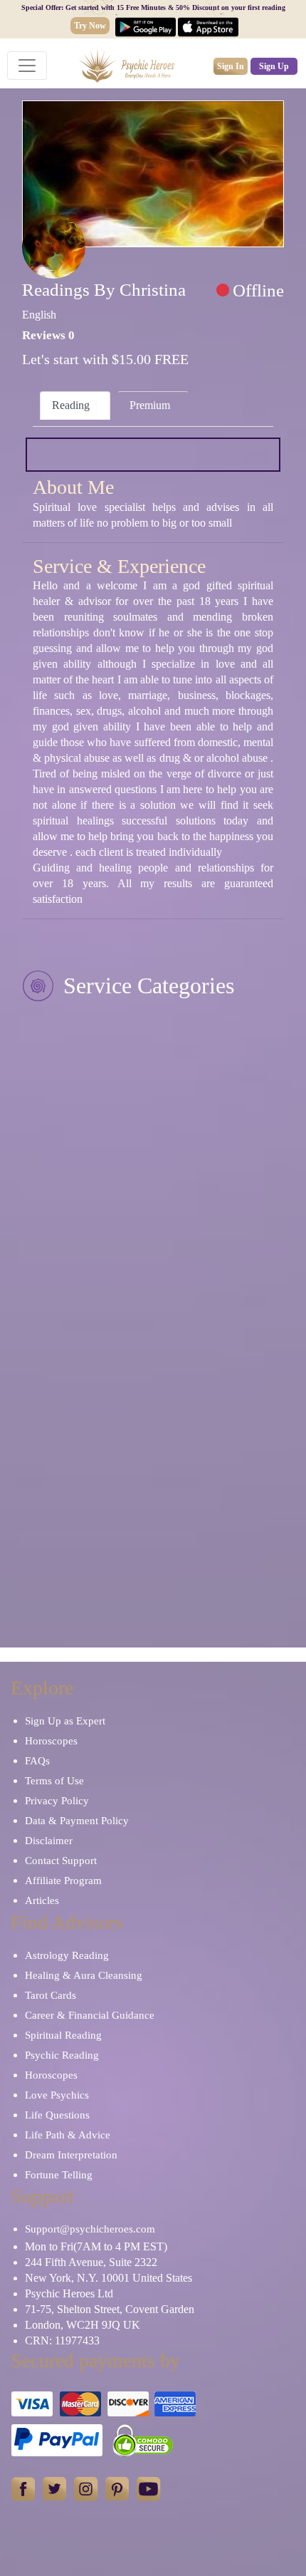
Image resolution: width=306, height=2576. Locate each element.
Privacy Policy (57, 1801)
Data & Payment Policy (77, 1821)
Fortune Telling (59, 2175)
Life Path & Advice (68, 2135)
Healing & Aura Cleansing (84, 1975)
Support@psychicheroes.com (90, 2229)
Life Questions (57, 2115)
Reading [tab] (71, 405)
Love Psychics (57, 2095)
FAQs (37, 1761)
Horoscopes (51, 1741)
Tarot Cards (51, 1995)
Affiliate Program (63, 1881)
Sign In (231, 66)
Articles (42, 1900)
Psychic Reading (62, 2055)
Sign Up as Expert (65, 1721)
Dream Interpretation (71, 2155)
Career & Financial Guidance (90, 2015)
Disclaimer (49, 1841)
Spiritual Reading (63, 2035)
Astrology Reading (67, 1955)
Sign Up (274, 66)
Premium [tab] (150, 405)
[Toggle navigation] (27, 66)
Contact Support (61, 1861)
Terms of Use (54, 1781)
